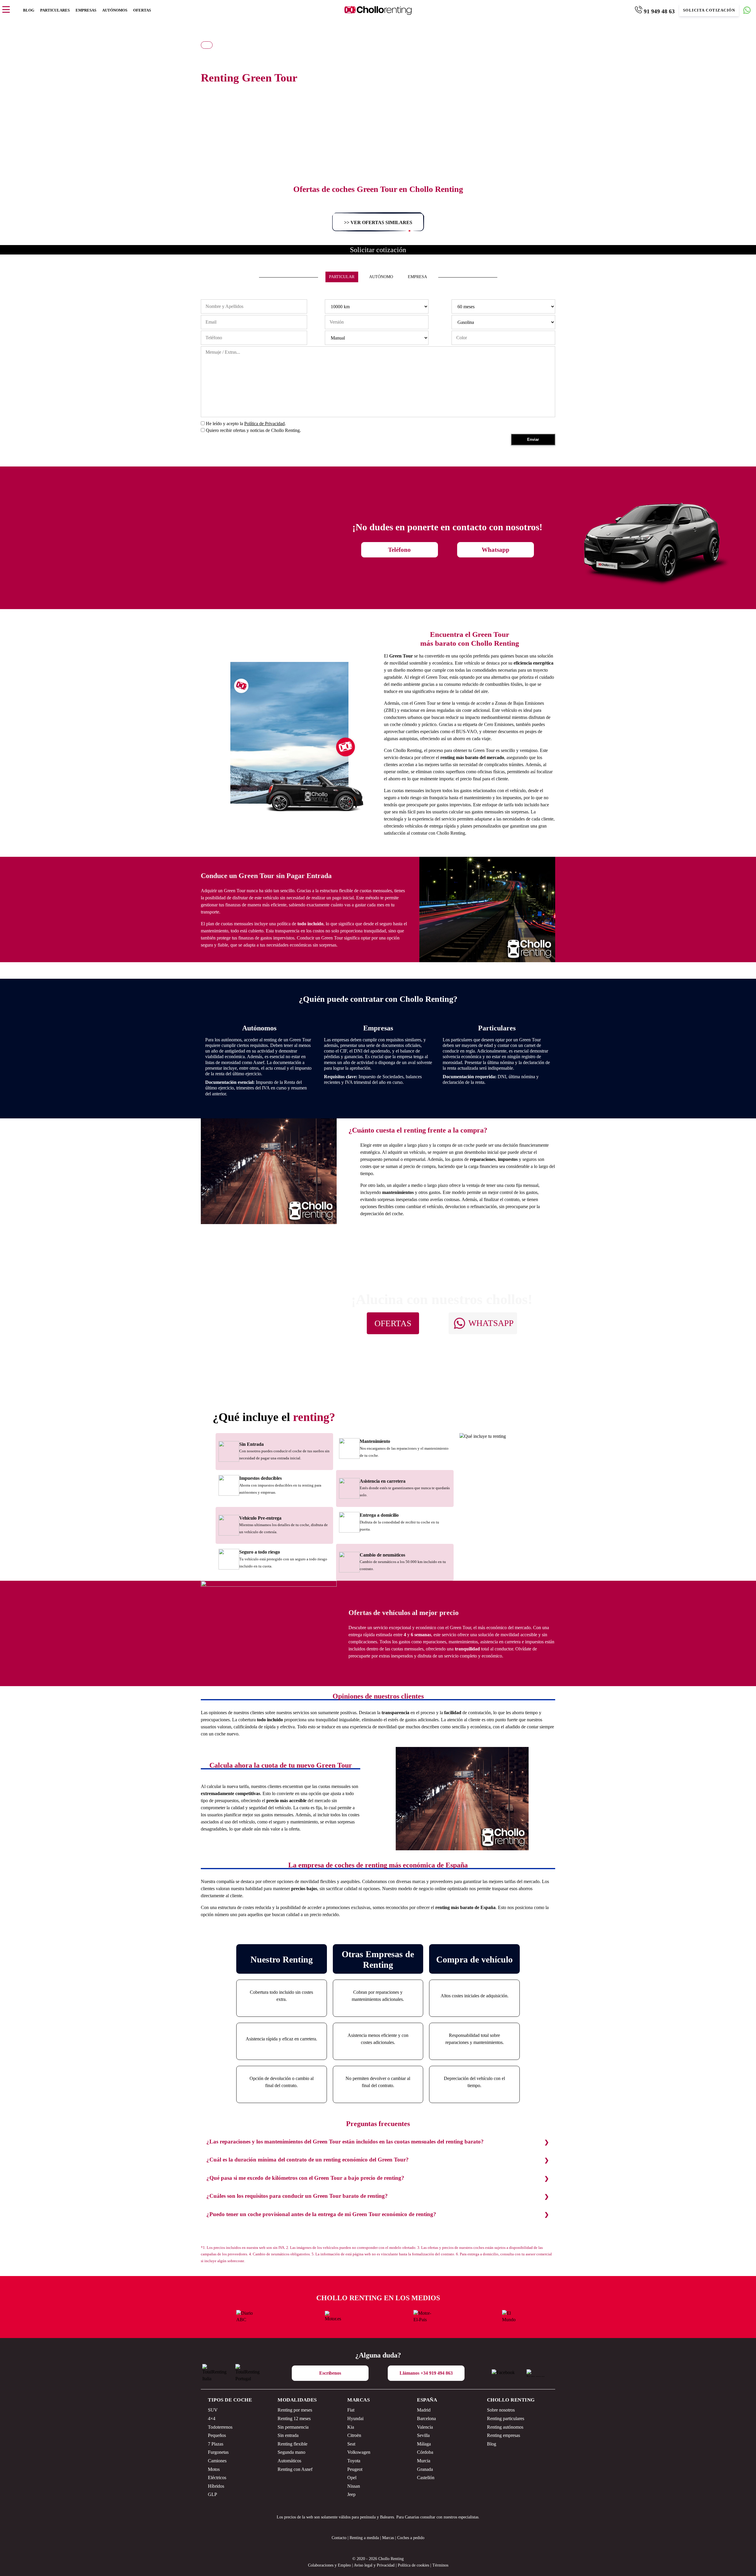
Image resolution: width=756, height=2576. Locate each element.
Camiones (217, 2461)
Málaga (424, 2444)
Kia (351, 2427)
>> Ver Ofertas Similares (378, 222)
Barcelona (426, 2418)
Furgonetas (218, 2452)
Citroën (354, 2435)
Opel (352, 2478)
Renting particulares (506, 2418)
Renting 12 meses (294, 2418)
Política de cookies (413, 2565)
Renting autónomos (505, 2427)
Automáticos (289, 2461)
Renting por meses (295, 2410)
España (427, 2400)
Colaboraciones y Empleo (329, 2565)
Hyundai (355, 2418)
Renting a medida (364, 2538)
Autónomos (115, 10)
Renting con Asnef (295, 2469)
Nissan (354, 2486)
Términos (440, 2565)
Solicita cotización (709, 10)
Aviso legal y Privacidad (374, 2565)
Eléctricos (217, 2478)
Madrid (424, 2410)
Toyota (354, 2461)
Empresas (86, 10)
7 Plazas (216, 2444)
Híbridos (216, 2486)
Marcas (359, 2400)
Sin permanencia (293, 2427)
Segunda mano (291, 2452)
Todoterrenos (220, 2427)
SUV (213, 2410)
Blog (29, 10)
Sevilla (423, 2435)
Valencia (425, 2427)
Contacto (339, 2538)
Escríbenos (330, 2373)
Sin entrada (288, 2435)
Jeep (351, 2494)
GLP (212, 2494)
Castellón (426, 2478)
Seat (351, 2444)
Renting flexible (293, 2444)
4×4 (212, 2418)
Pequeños (217, 2435)
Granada (425, 2469)
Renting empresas (504, 2435)
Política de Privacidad (264, 424)
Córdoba (425, 2452)
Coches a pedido (411, 2538)
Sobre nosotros (501, 2410)
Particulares (55, 10)
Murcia (424, 2461)
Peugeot (355, 2469)
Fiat (351, 2410)
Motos (214, 2469)
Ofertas (142, 10)
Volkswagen (359, 2452)
